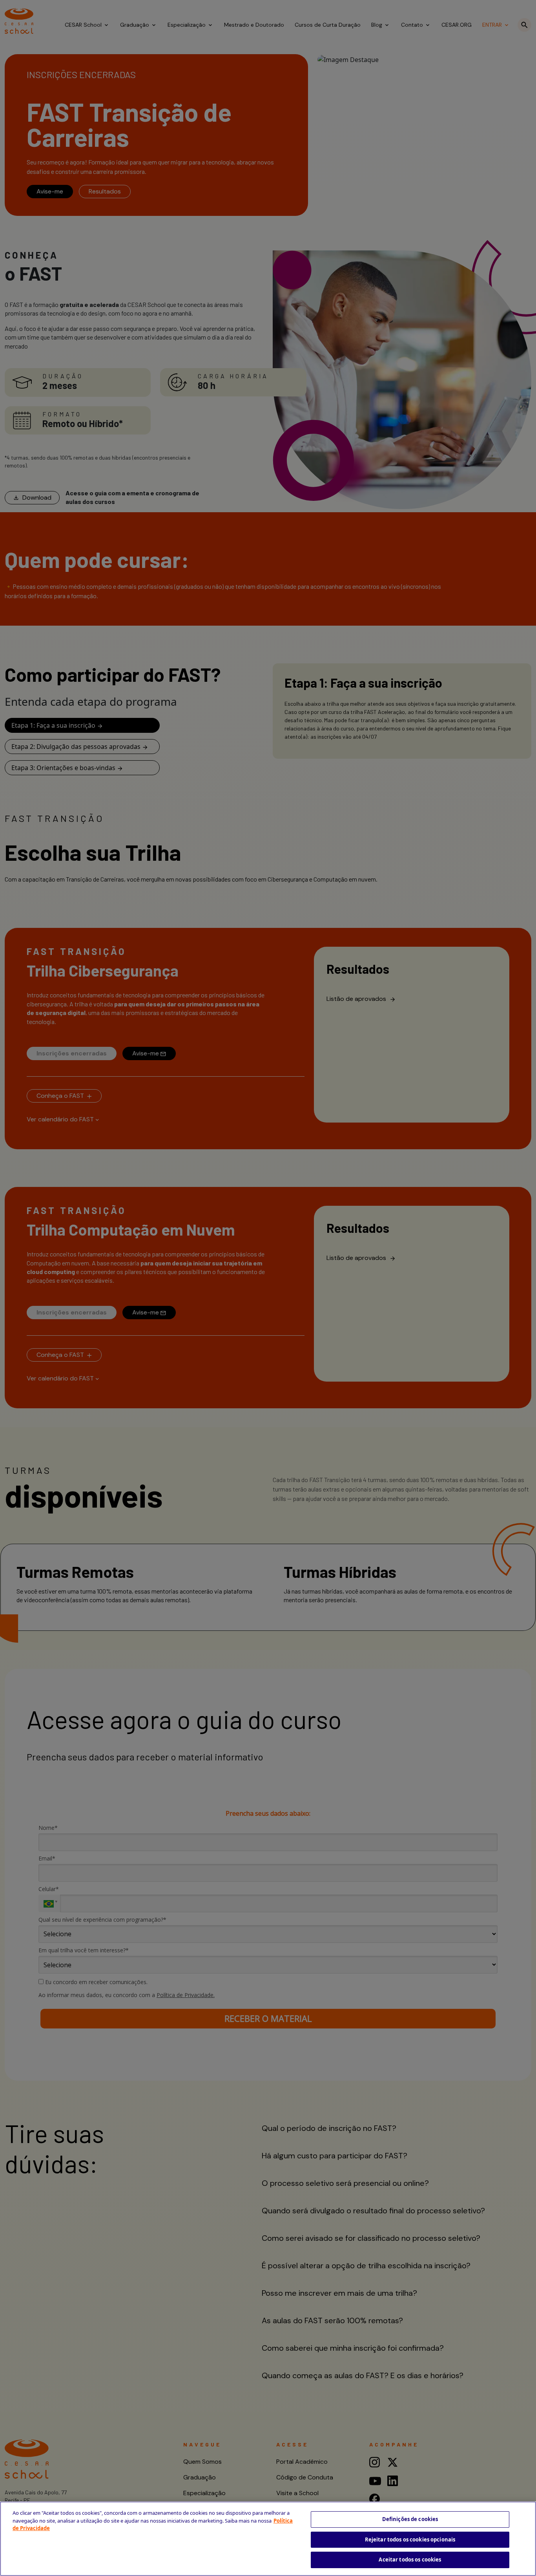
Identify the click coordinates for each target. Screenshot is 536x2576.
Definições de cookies (410, 2519)
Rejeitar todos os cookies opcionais (410, 2539)
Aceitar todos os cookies (410, 2560)
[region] (268, 2539)
